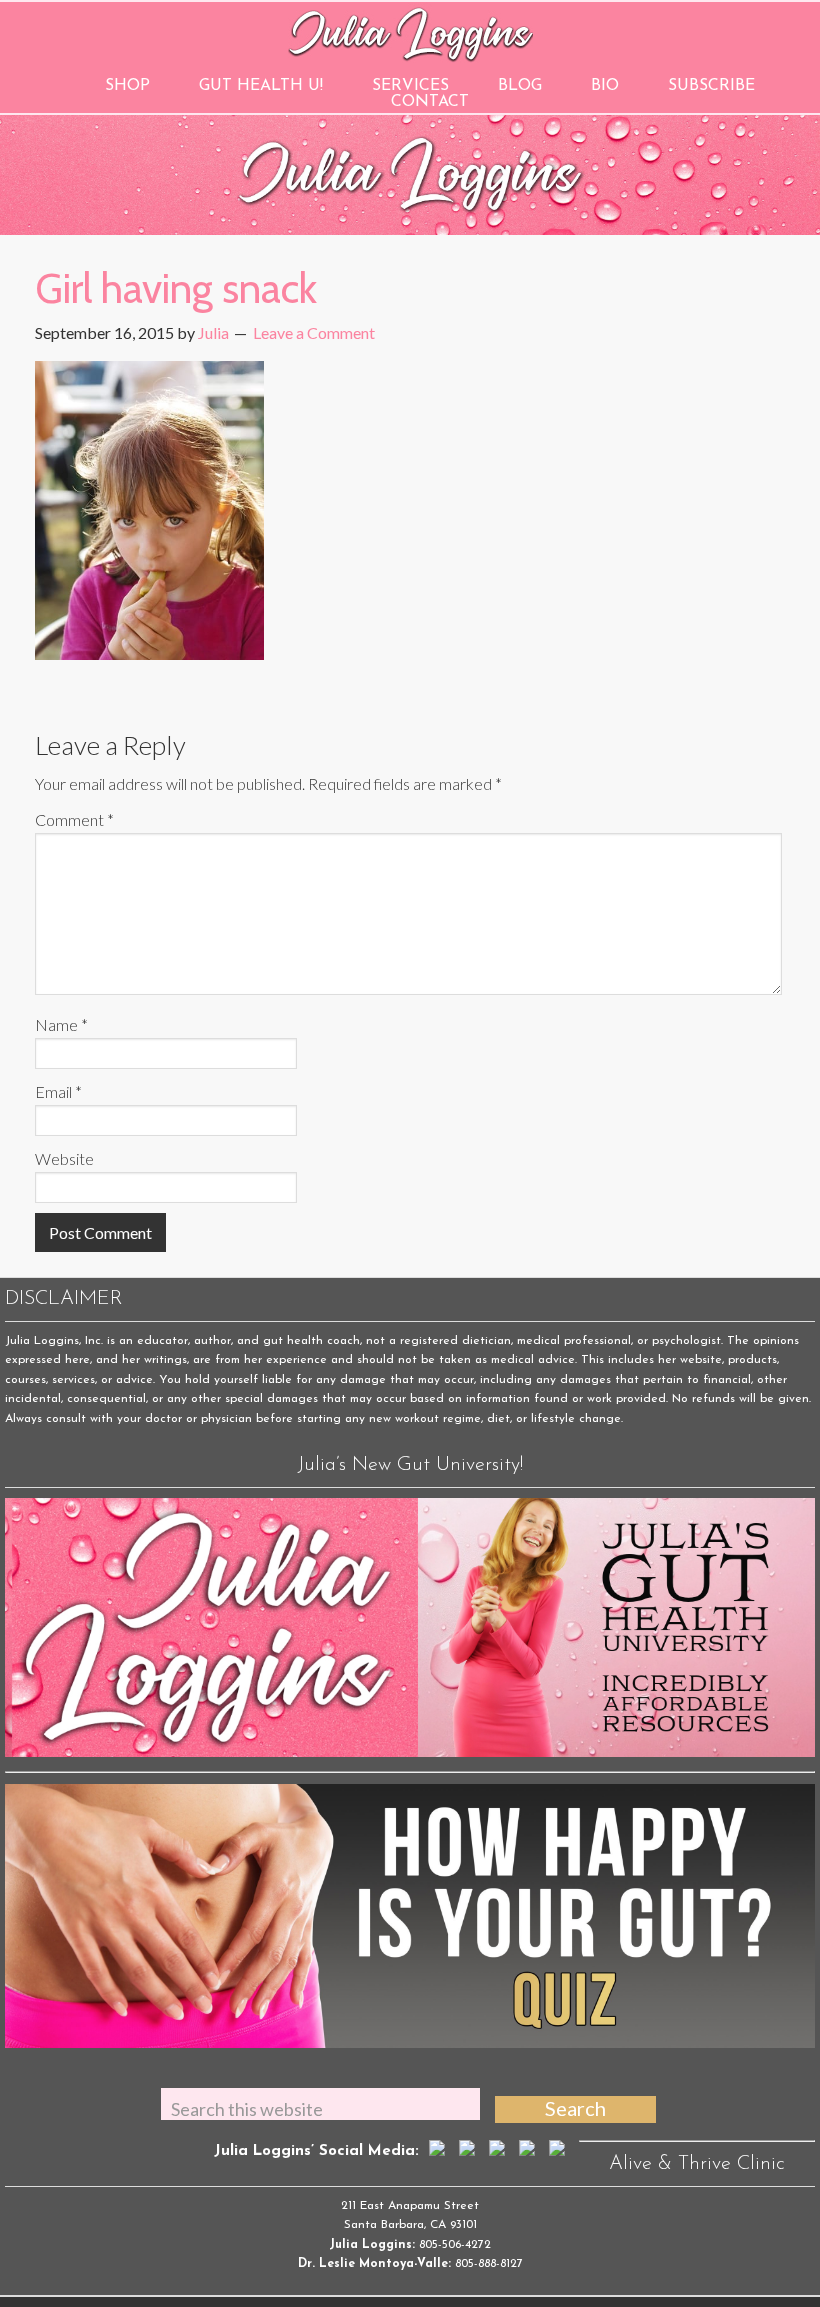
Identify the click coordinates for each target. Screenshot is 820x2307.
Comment (74, 819)
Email (58, 1091)
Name (61, 1024)
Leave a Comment (314, 332)
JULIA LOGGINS (410, 32)
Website (64, 1158)
